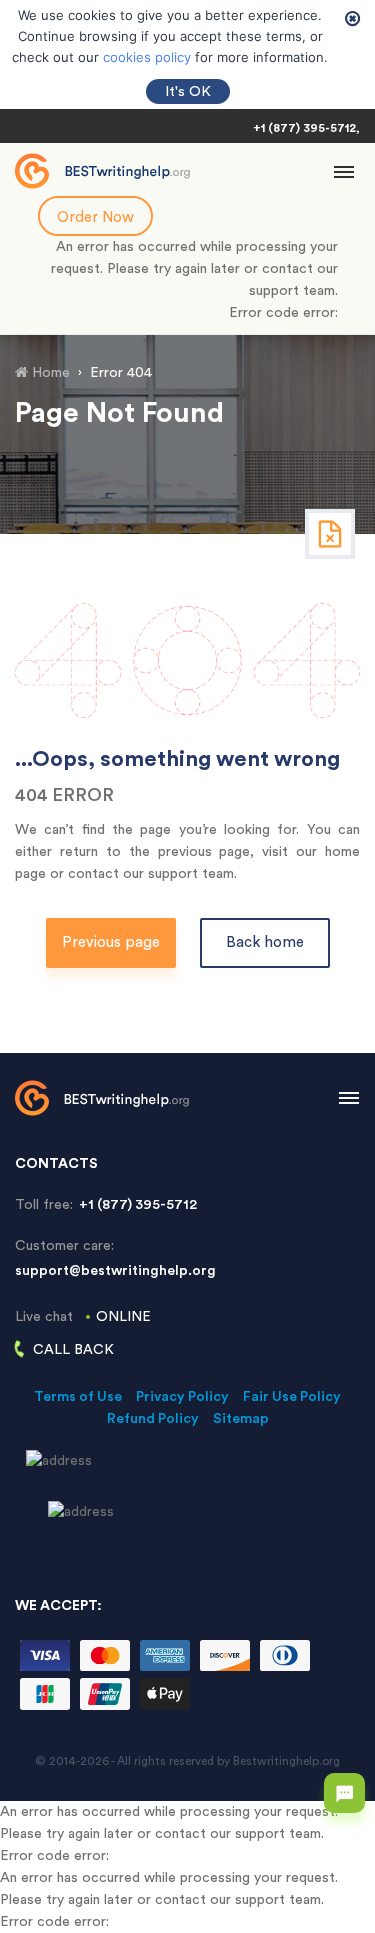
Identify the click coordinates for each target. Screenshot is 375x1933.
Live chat (83, 1317)
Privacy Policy (182, 1397)
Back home (265, 942)
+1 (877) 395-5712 (304, 128)
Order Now (95, 217)
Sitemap (241, 1419)
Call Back (73, 1350)
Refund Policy (153, 1419)
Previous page (111, 942)
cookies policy (147, 57)
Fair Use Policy (292, 1397)
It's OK (188, 92)
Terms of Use (78, 1397)
